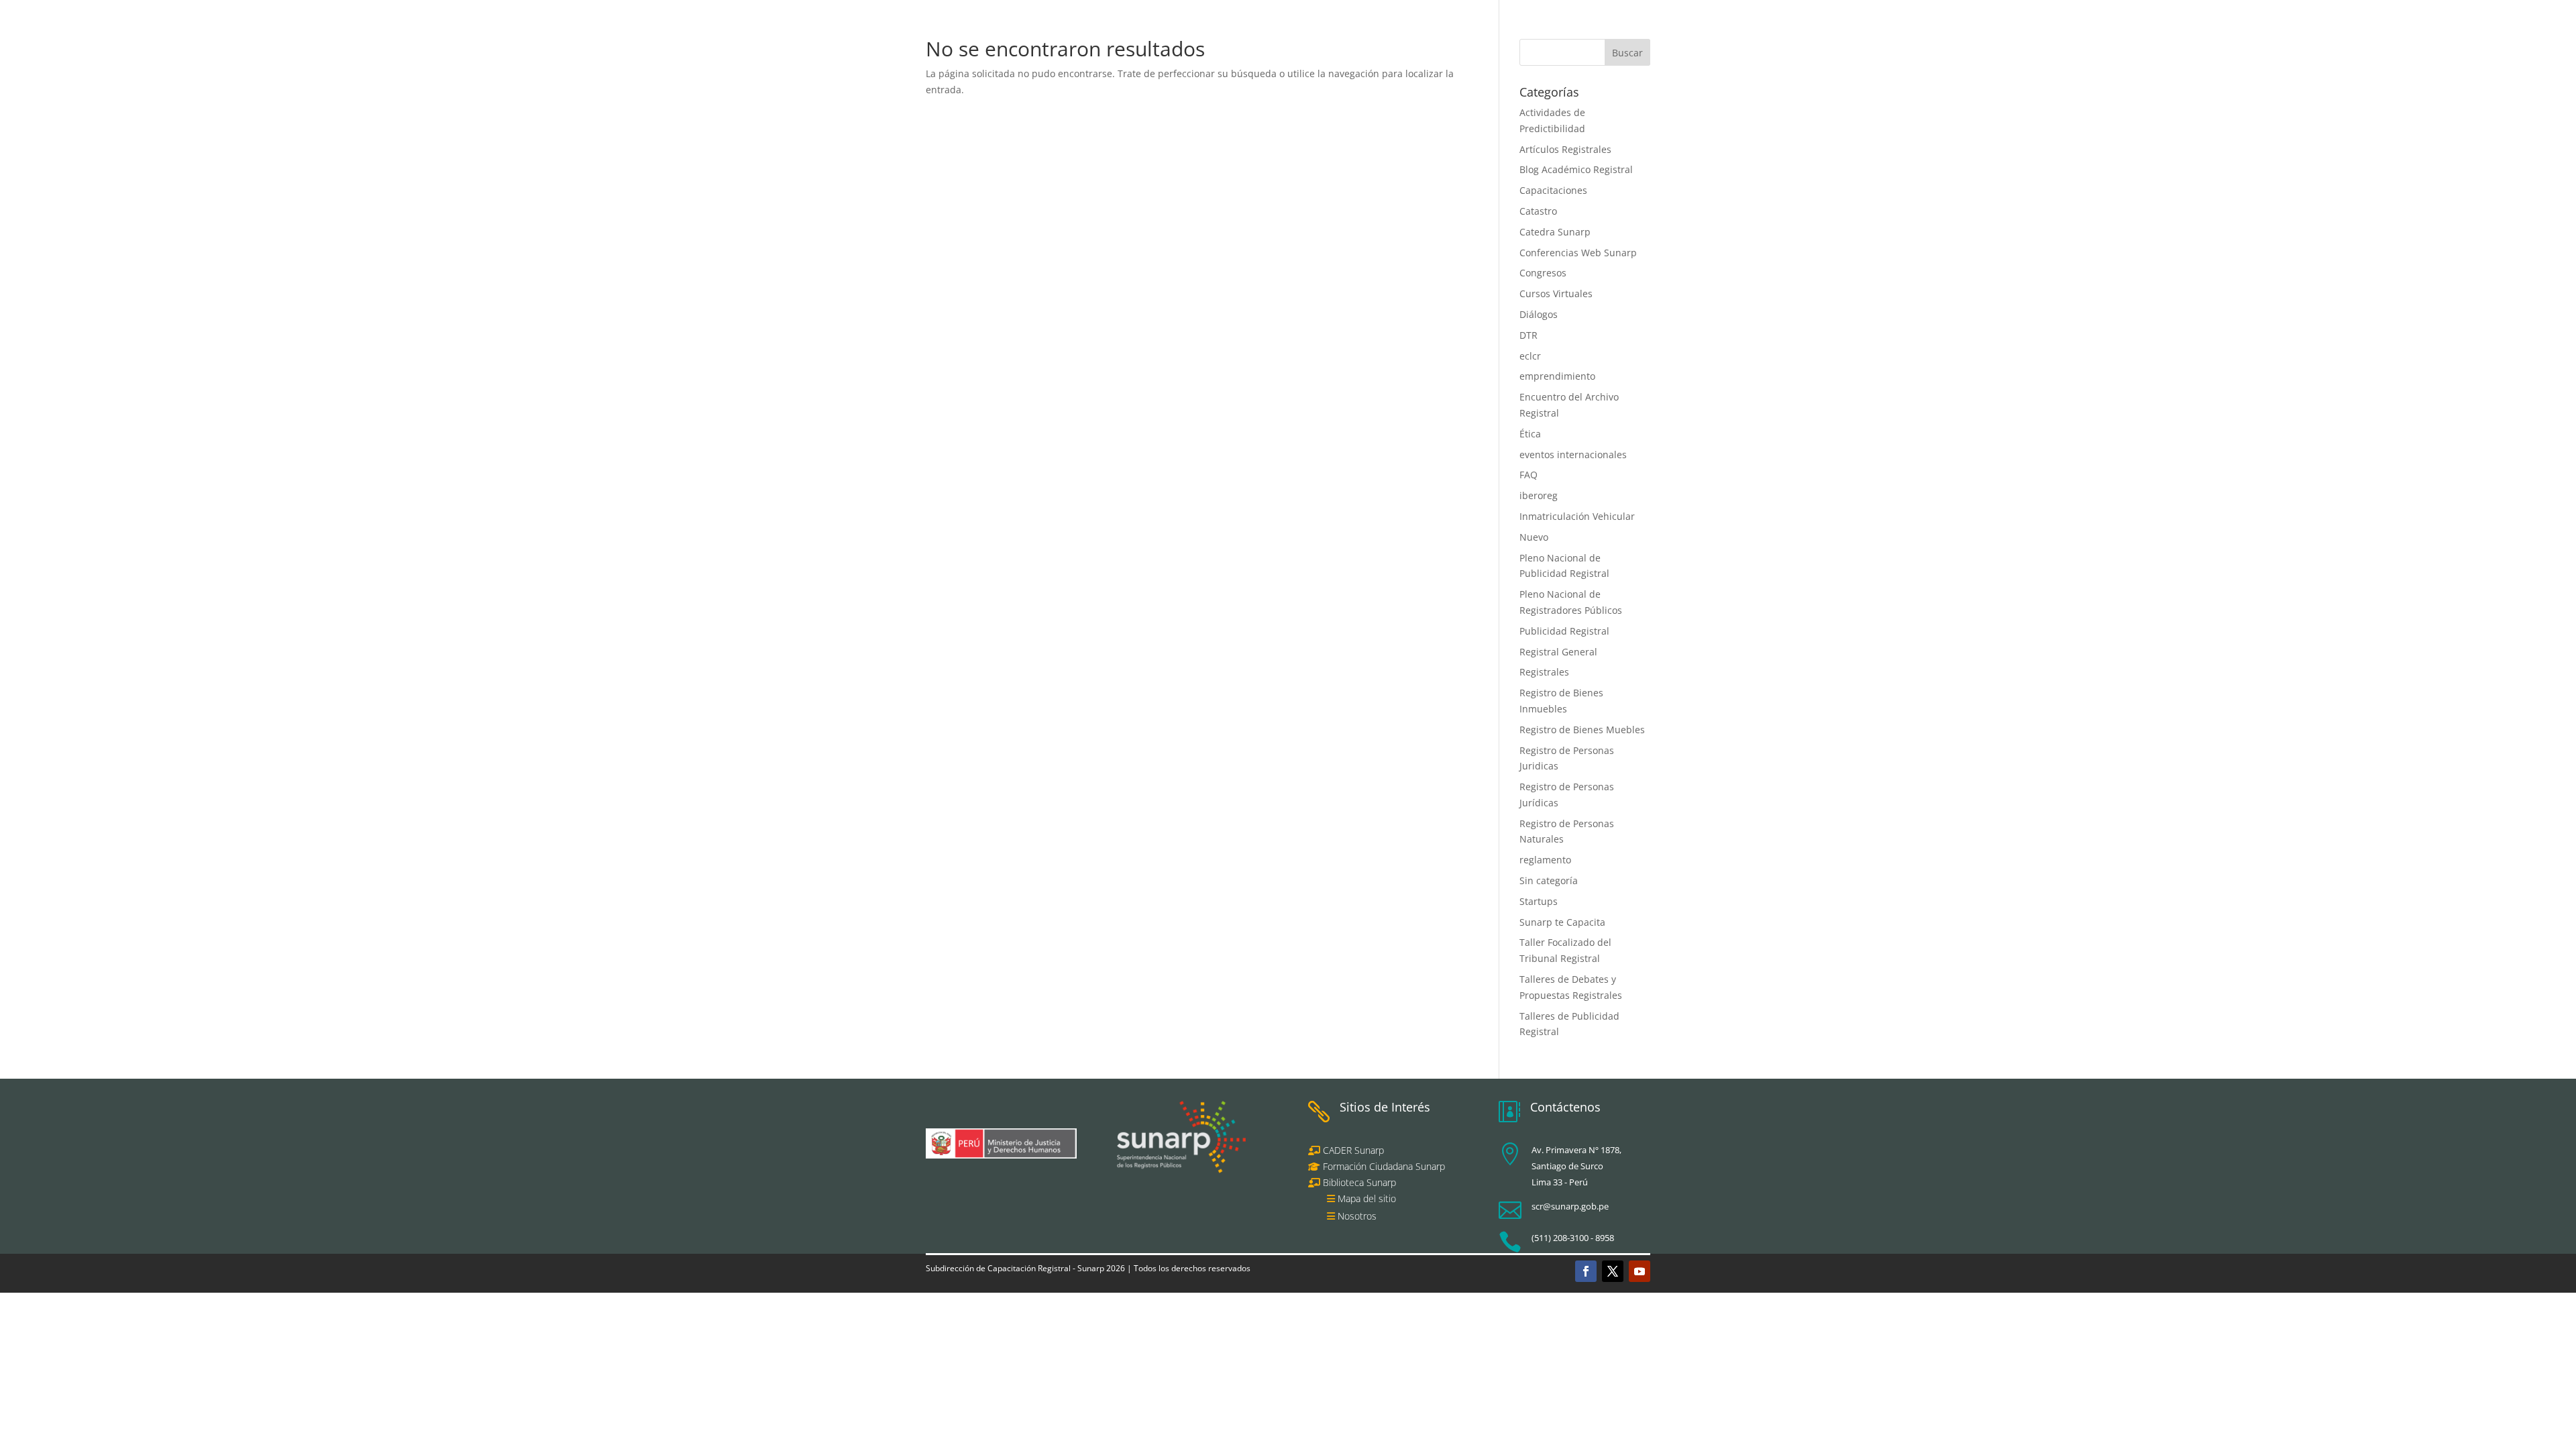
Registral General (1558, 652)
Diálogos (1539, 314)
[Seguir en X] (1613, 1271)
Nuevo (1534, 537)
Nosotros (1357, 1216)
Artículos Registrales (1565, 149)
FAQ (1528, 475)
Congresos (1543, 273)
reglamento (1545, 860)
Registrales (1544, 672)
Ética (1530, 434)
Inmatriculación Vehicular (1577, 516)
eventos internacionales (1573, 454)
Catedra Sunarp (1555, 232)
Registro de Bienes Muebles (1582, 730)
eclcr (1530, 356)
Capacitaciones (1553, 190)
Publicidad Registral (1564, 631)
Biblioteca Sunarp (1359, 1182)
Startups (1539, 901)
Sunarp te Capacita (1562, 922)
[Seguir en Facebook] (1586, 1271)
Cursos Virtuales (1556, 293)
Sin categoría (1549, 880)
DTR (1528, 335)
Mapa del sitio (1367, 1198)
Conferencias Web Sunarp (1578, 253)
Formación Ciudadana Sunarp (1383, 1166)
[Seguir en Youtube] (1640, 1271)
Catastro (1538, 211)
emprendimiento (1557, 376)
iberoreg (1539, 495)
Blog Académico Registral (1576, 169)
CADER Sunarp (1353, 1150)
